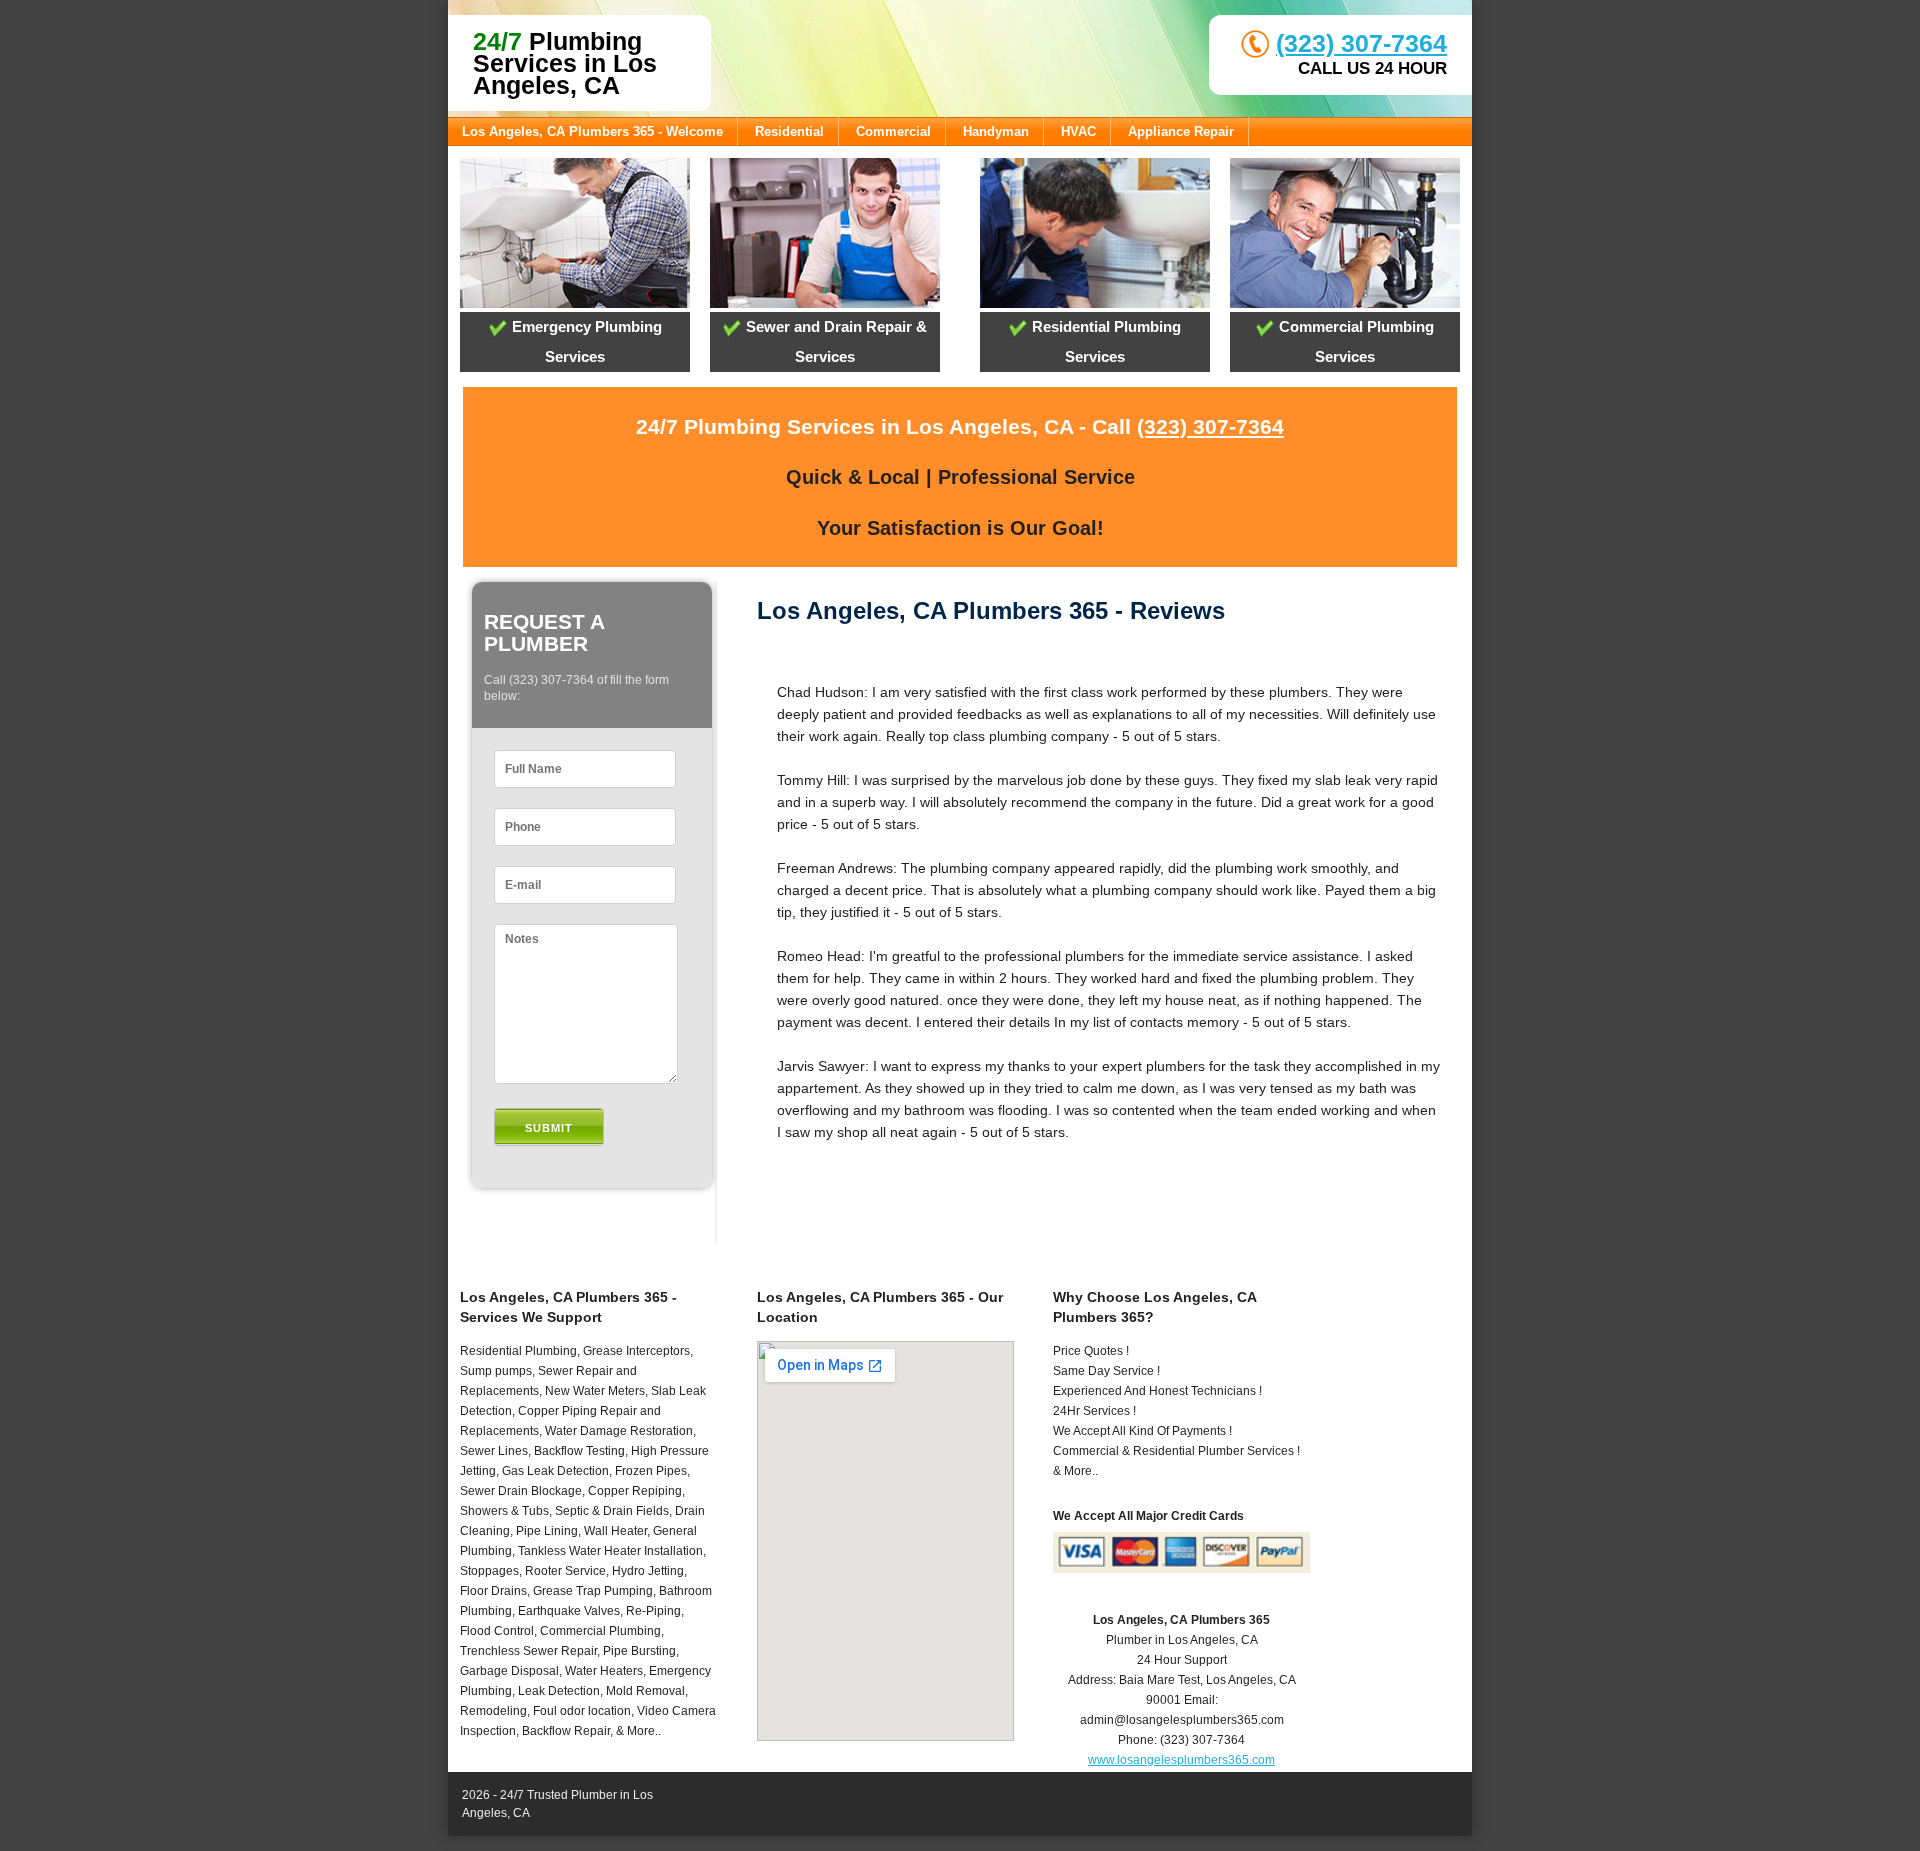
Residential (789, 131)
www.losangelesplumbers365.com (1181, 1760)
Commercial (893, 131)
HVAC (1078, 131)
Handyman (996, 131)
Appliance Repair (1181, 131)
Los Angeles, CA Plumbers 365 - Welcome (592, 131)
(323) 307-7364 (1361, 43)
